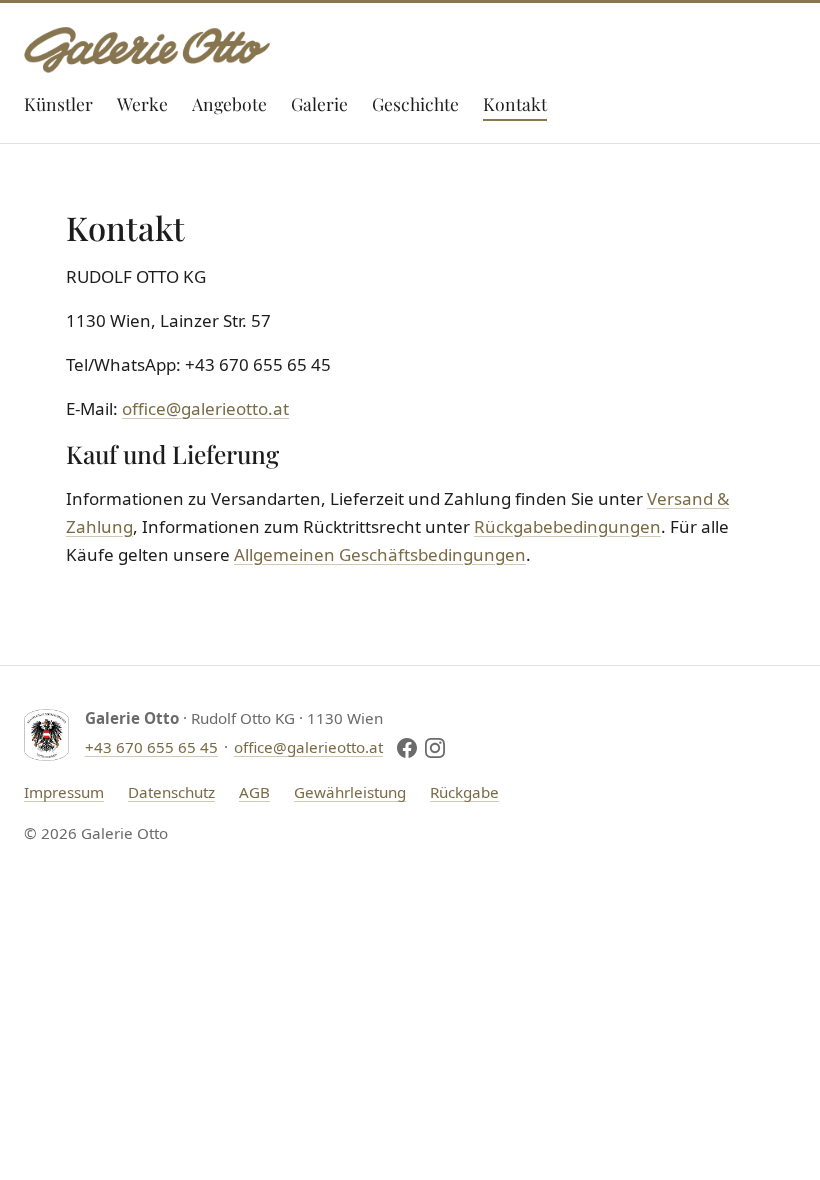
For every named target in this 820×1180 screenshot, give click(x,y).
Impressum (64, 792)
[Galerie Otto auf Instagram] (435, 748)
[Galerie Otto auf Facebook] (407, 748)
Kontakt (515, 103)
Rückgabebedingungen (567, 526)
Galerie (319, 103)
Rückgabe (464, 792)
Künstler (58, 103)
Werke (142, 103)
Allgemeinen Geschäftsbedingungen (380, 554)
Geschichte (415, 103)
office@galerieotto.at (205, 408)
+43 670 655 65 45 (151, 747)
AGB (254, 792)
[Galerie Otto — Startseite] (147, 50)
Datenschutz (171, 792)
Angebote (229, 103)
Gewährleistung (350, 792)
